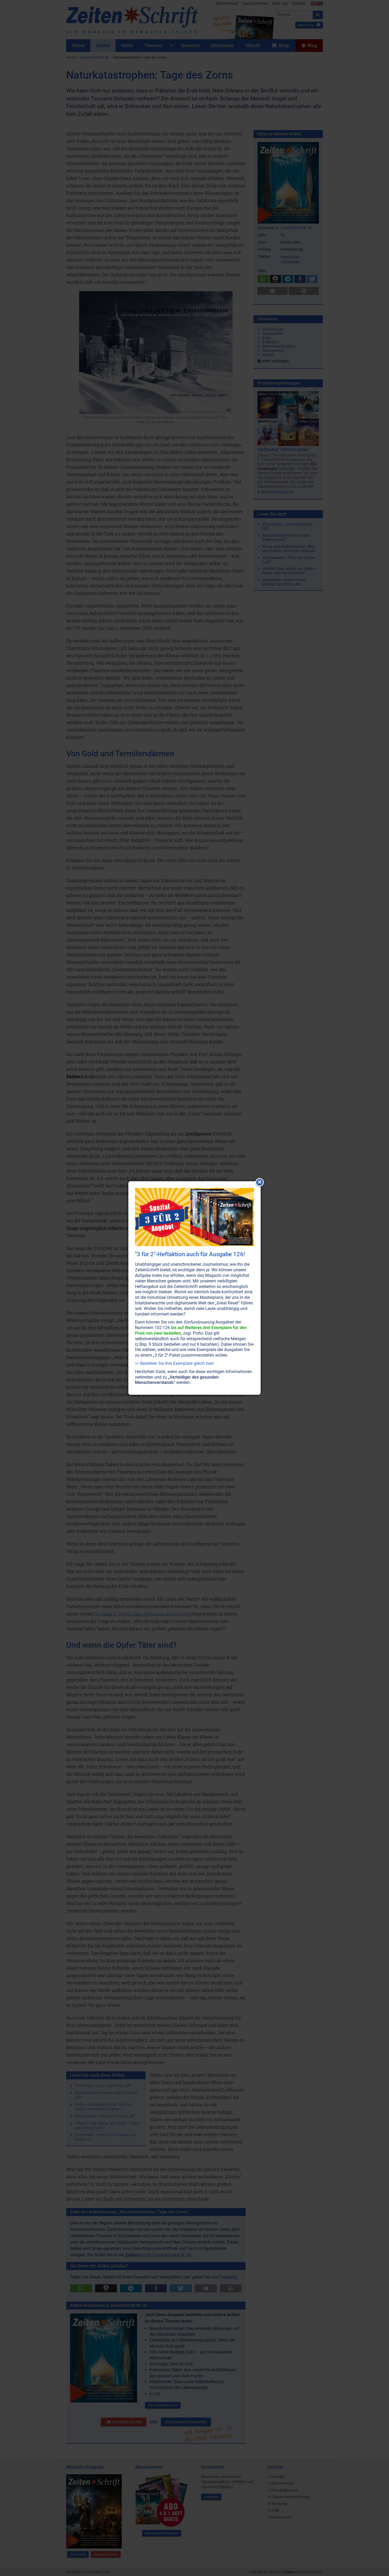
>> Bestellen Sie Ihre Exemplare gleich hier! (174, 1363)
